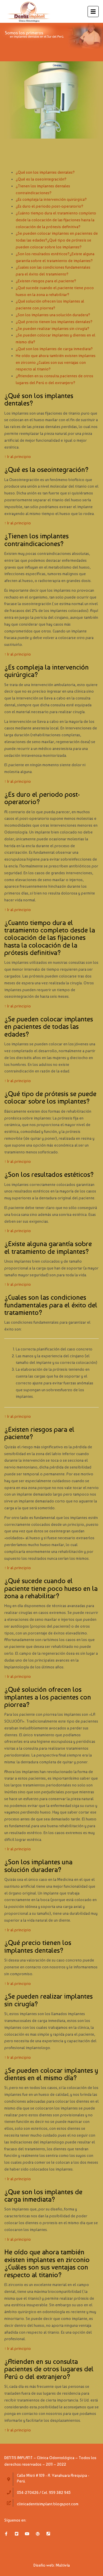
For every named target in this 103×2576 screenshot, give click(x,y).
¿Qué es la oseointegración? (41, 179)
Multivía (63, 2565)
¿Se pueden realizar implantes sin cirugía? (53, 328)
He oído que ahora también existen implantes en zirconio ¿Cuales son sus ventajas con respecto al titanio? (56, 362)
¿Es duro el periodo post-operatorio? (49, 206)
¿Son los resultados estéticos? (43, 254)
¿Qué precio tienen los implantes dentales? (54, 322)
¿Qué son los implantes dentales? (45, 172)
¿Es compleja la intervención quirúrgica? (51, 199)
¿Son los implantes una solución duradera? (53, 315)
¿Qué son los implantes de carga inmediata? (54, 349)
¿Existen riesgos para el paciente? (46, 281)
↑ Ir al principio (18, 457)
